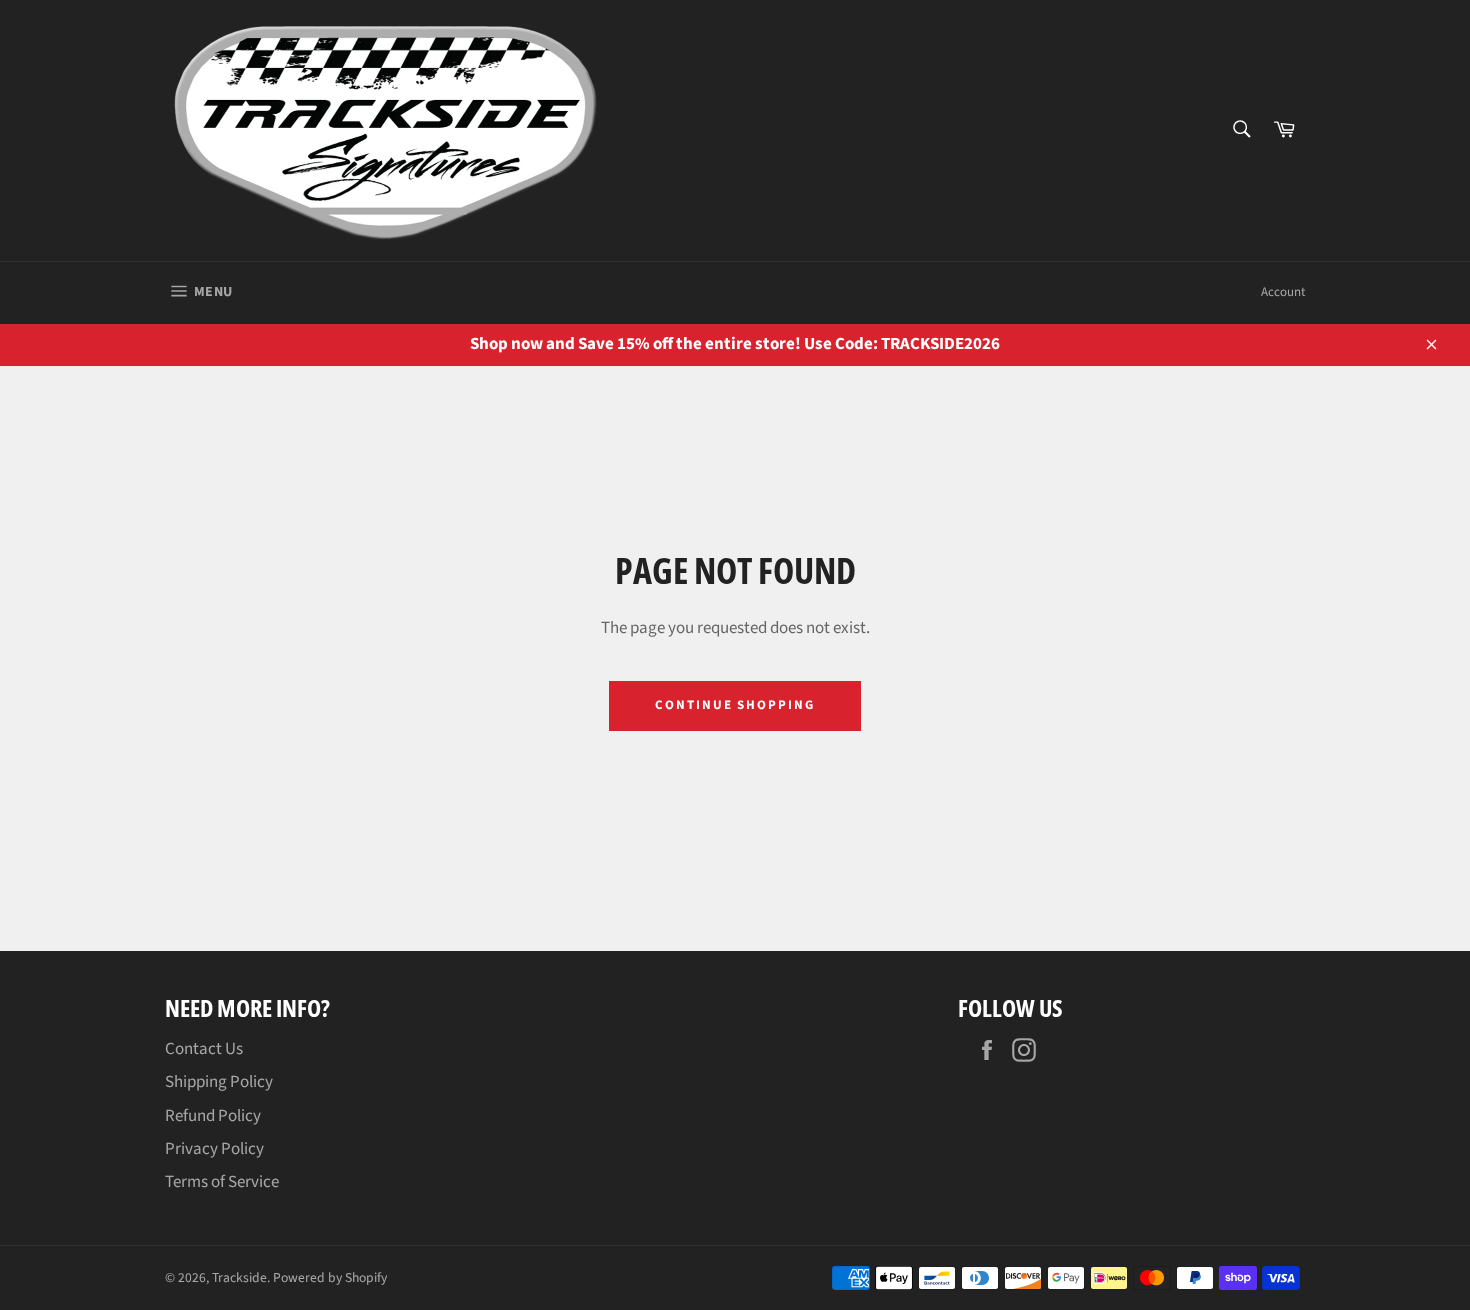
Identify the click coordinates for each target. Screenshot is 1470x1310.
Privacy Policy (214, 1149)
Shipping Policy (219, 1082)
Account (1283, 292)
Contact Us (204, 1049)
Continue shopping (735, 705)
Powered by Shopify (330, 1277)
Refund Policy (213, 1116)
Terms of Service (222, 1182)
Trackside (239, 1277)
